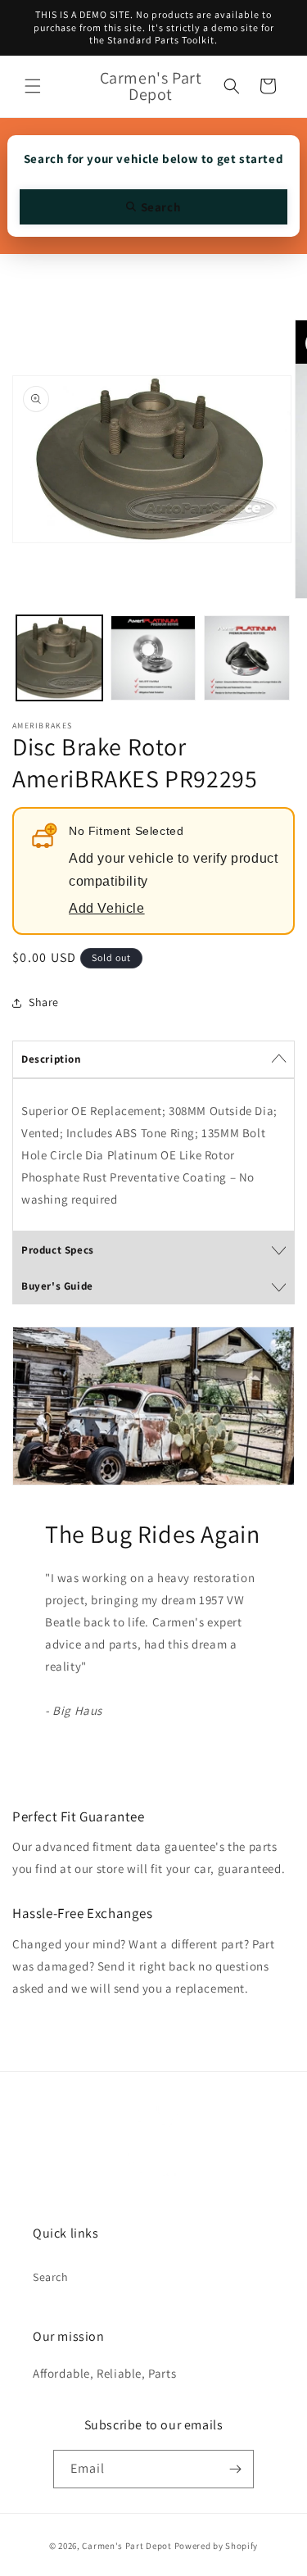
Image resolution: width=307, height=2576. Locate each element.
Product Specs (58, 1250)
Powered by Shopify (217, 2546)
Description (51, 1059)
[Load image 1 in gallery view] (59, 658)
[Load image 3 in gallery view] (247, 658)
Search (51, 2277)
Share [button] (44, 1002)
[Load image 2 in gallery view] (153, 658)
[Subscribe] (235, 2469)
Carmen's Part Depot (126, 2546)
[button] (33, 86)
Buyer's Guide (57, 1286)
